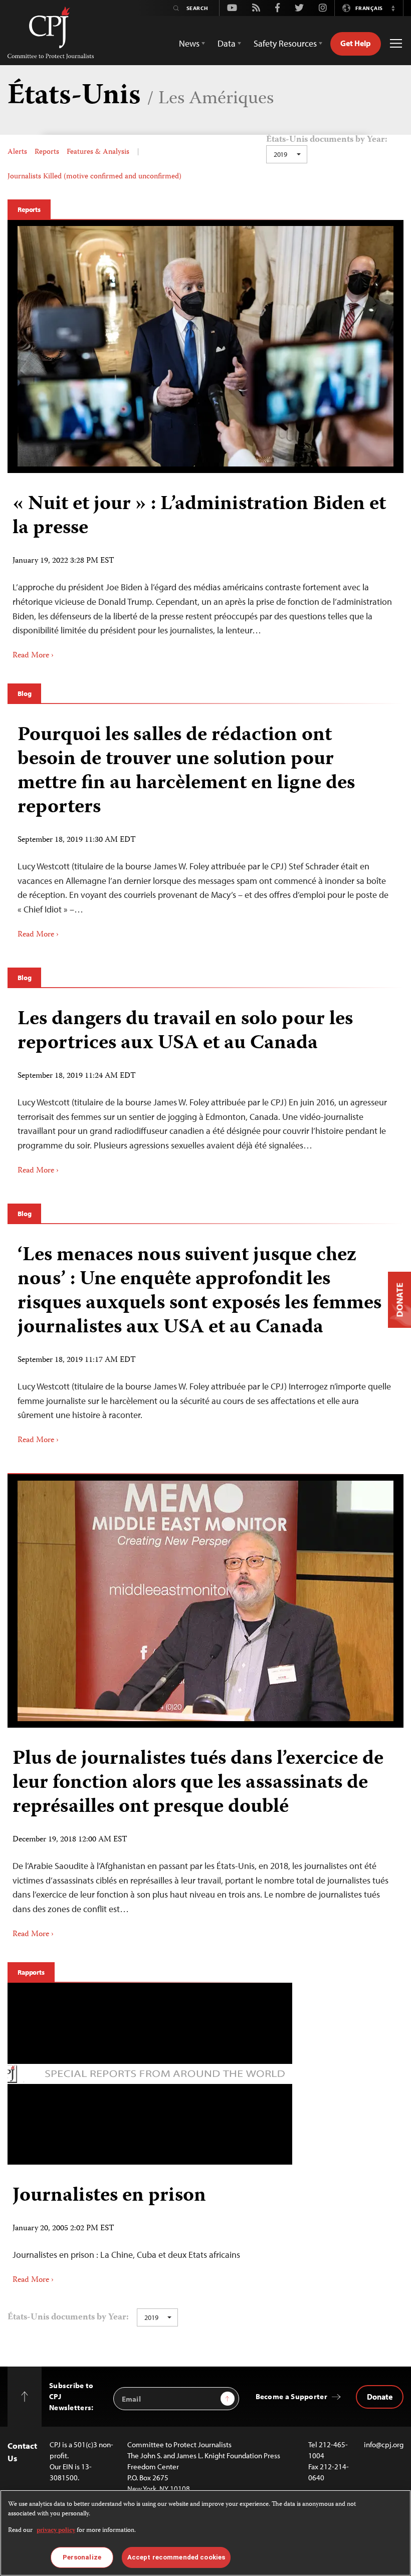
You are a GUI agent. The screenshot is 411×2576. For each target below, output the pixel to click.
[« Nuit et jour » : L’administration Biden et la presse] (205, 346)
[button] (393, 8)
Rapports (31, 1972)
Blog (24, 693)
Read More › (33, 656)
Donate (380, 2397)
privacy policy (56, 2531)
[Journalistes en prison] (150, 2229)
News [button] (189, 43)
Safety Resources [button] (285, 43)
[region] (205, 2533)
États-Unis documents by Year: (327, 140)
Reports (47, 152)
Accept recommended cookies (176, 2557)
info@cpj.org (384, 2444)
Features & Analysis (98, 152)
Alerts (17, 152)
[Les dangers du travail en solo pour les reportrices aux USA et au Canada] (205, 1088)
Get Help (356, 43)
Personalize (82, 2557)
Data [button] (227, 43)
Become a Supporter (291, 2396)
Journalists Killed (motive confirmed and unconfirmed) (94, 177)
